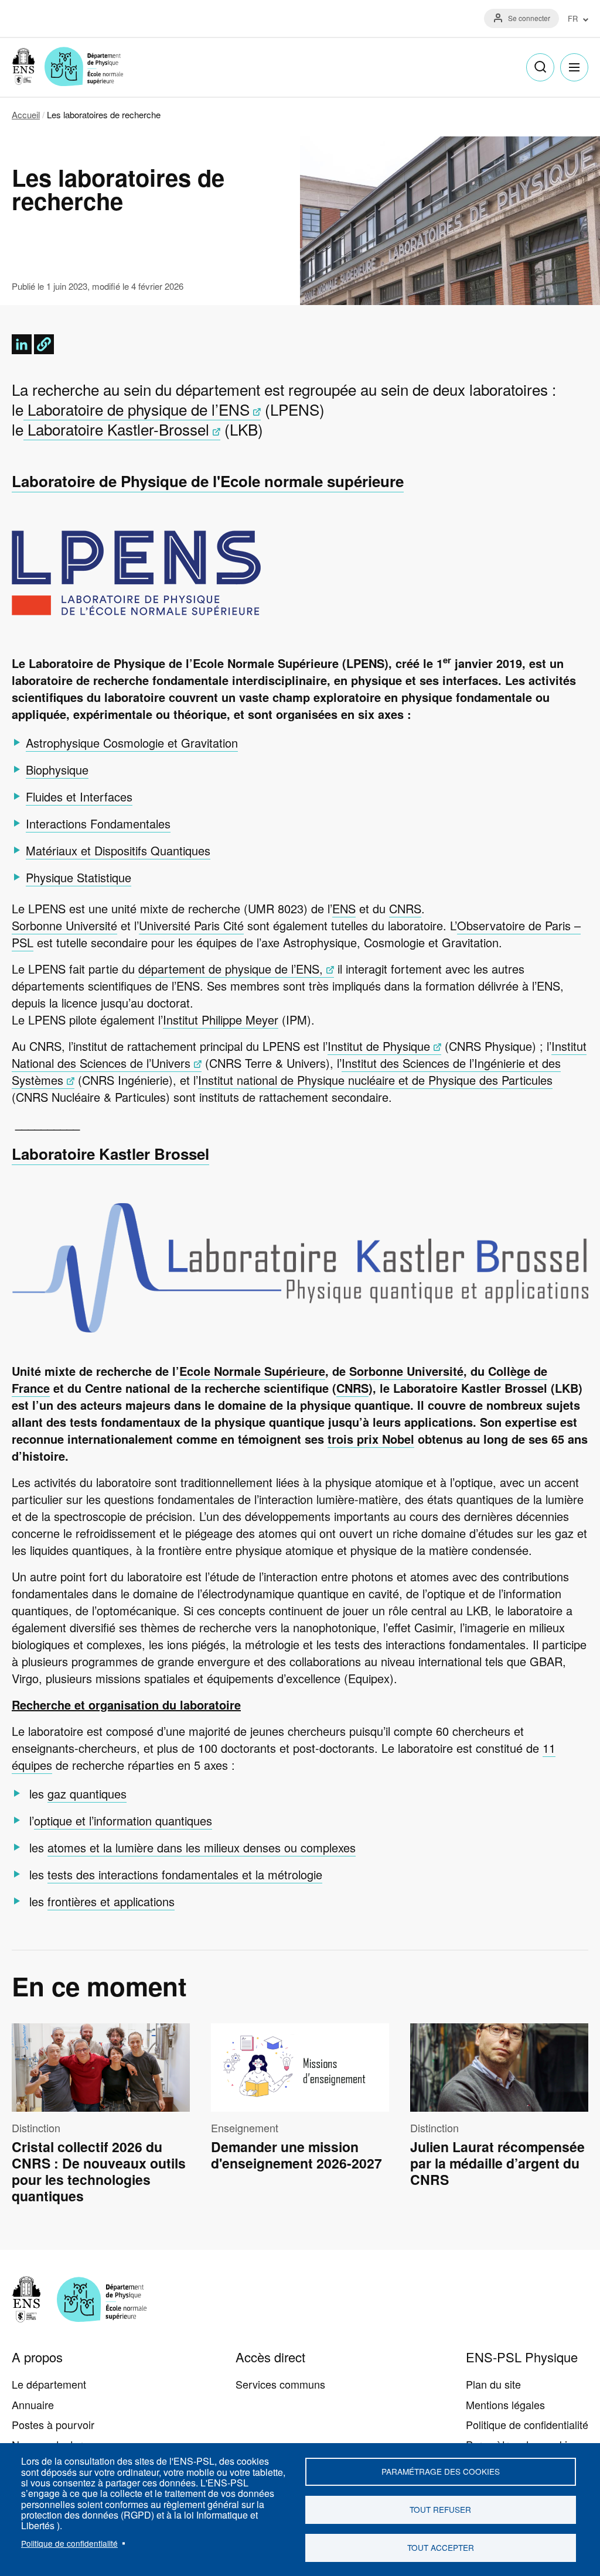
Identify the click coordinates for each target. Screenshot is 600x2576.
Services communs (280, 2384)
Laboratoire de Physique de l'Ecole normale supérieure (208, 481)
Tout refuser (440, 2509)
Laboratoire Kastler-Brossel (116, 429)
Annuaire (33, 2404)
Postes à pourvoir (53, 2424)
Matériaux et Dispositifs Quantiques (118, 850)
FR (573, 19)
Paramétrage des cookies (441, 2471)
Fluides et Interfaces (79, 797)
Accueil (26, 114)
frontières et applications (111, 1901)
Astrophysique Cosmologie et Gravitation (132, 743)
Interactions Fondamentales (98, 823)
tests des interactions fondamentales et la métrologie (185, 1874)
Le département (49, 2384)
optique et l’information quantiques (123, 1820)
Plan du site (493, 2384)
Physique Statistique (79, 877)
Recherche (540, 67)
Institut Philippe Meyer (221, 1020)
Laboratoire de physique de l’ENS (137, 409)
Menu (574, 67)
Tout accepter (441, 2547)
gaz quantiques (87, 1794)
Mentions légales (505, 2404)
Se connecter (529, 18)
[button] (44, 344)
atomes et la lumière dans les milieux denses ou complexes (202, 1847)
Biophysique (57, 770)
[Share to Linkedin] (22, 344)
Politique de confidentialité (69, 2543)
